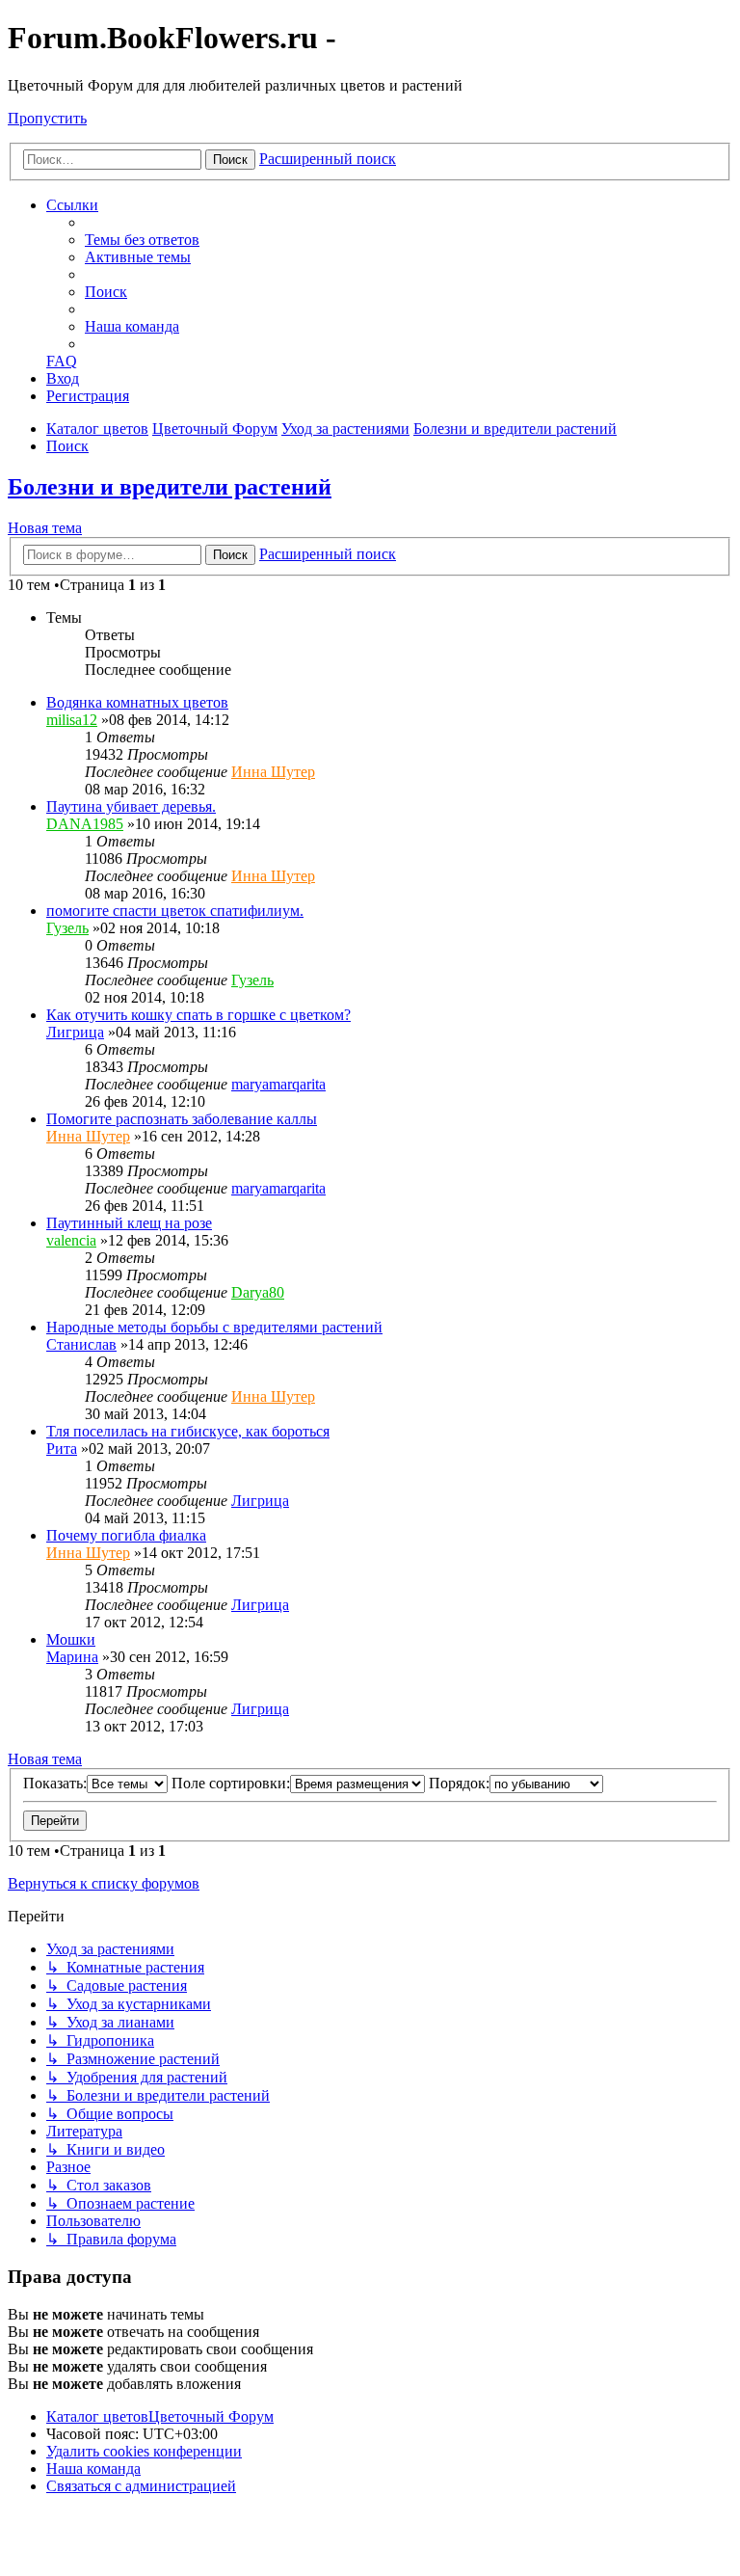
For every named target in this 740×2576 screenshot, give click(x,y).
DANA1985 (85, 824)
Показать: (55, 1783)
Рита (62, 1449)
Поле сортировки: (231, 1783)
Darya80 (258, 1292)
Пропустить (47, 118)
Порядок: (459, 1783)
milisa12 (72, 720)
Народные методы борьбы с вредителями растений (214, 1327)
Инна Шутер (273, 772)
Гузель (67, 928)
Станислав (81, 1344)
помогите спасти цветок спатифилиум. (175, 911)
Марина (72, 1657)
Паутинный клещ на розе (129, 1223)
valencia (71, 1240)
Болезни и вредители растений (170, 487)
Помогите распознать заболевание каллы (182, 1119)
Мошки (71, 1639)
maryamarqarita (278, 1084)
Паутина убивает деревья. (131, 806)
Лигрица (75, 1032)
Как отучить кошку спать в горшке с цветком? (198, 1015)
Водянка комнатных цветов (137, 702)
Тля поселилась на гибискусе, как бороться (188, 1431)
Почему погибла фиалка (126, 1535)
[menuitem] (142, 240)
